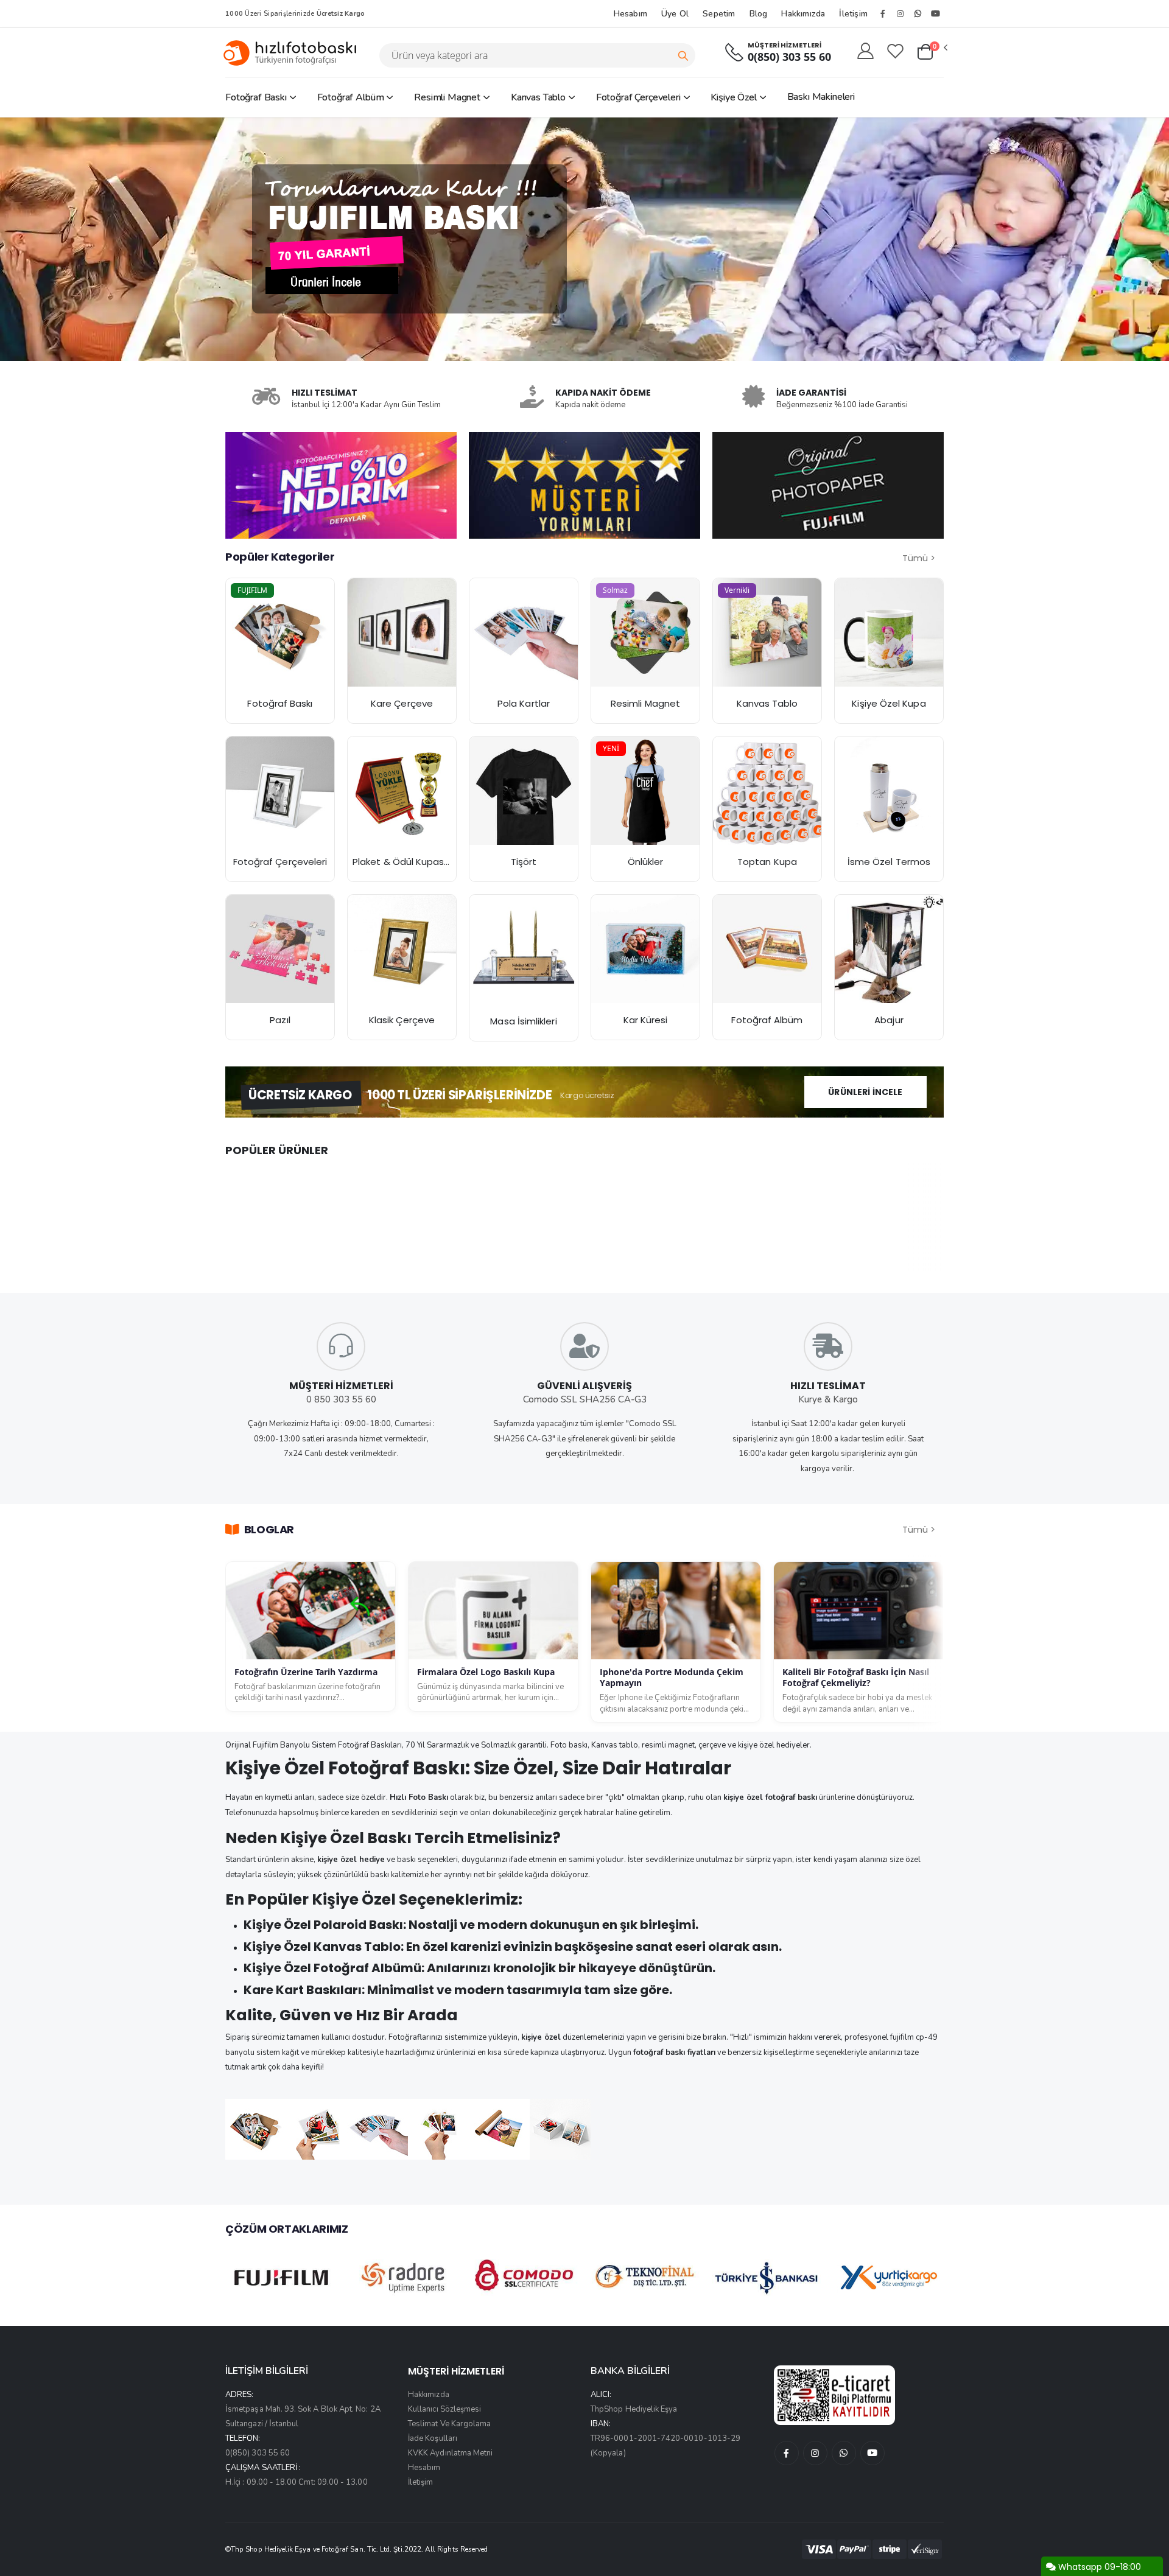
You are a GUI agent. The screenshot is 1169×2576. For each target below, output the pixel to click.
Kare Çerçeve (402, 703)
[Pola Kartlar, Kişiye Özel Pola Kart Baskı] (524, 632)
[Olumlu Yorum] (584, 485)
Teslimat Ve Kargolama (449, 2424)
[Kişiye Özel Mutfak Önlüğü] (645, 791)
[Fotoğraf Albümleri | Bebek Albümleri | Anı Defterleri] (767, 949)
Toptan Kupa (767, 862)
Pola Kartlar (524, 703)
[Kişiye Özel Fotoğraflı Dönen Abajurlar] (889, 949)
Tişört (524, 862)
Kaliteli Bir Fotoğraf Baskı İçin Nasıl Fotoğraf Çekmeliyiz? (856, 1678)
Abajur (889, 1020)
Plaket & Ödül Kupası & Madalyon (427, 862)
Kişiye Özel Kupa (889, 703)
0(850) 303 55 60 (789, 57)
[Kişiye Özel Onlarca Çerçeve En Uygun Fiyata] (402, 949)
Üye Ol (675, 14)
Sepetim (719, 14)
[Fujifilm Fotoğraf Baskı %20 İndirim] (280, 632)
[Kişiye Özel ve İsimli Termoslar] (889, 791)
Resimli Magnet (447, 97)
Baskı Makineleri (821, 97)
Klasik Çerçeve (402, 1020)
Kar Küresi (646, 1020)
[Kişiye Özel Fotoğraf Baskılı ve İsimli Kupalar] (889, 632)
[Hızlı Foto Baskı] (295, 53)
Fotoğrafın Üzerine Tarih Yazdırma (306, 1672)
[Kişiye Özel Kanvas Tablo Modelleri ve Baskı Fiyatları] (767, 632)
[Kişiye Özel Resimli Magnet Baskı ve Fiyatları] (645, 632)
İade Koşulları (433, 2438)
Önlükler (646, 862)
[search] (683, 55)
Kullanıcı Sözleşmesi (444, 2409)
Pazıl (280, 1020)
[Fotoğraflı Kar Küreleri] (645, 949)
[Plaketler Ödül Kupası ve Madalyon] (402, 791)
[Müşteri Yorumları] (341, 485)
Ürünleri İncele (865, 1092)
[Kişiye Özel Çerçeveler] (280, 791)
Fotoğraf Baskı (256, 97)
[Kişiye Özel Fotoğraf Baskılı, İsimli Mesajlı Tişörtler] (524, 791)
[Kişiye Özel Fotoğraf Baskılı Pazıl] (280, 949)
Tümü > (919, 558)
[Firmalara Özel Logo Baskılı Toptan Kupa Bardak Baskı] (767, 791)
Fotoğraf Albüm (351, 97)
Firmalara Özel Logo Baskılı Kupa (486, 1672)
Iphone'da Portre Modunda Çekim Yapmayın (672, 1678)
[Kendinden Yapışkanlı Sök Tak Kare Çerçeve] (402, 632)
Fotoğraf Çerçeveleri (638, 97)
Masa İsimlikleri (523, 1021)
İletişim (853, 14)
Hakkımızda (803, 14)
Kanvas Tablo (538, 97)
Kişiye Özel (733, 97)
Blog (759, 14)
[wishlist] (895, 52)
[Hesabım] (865, 52)
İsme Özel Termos (889, 862)
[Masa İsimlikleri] (524, 950)
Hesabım (630, 14)
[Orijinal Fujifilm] (828, 485)
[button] (932, 52)
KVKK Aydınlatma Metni (450, 2453)
